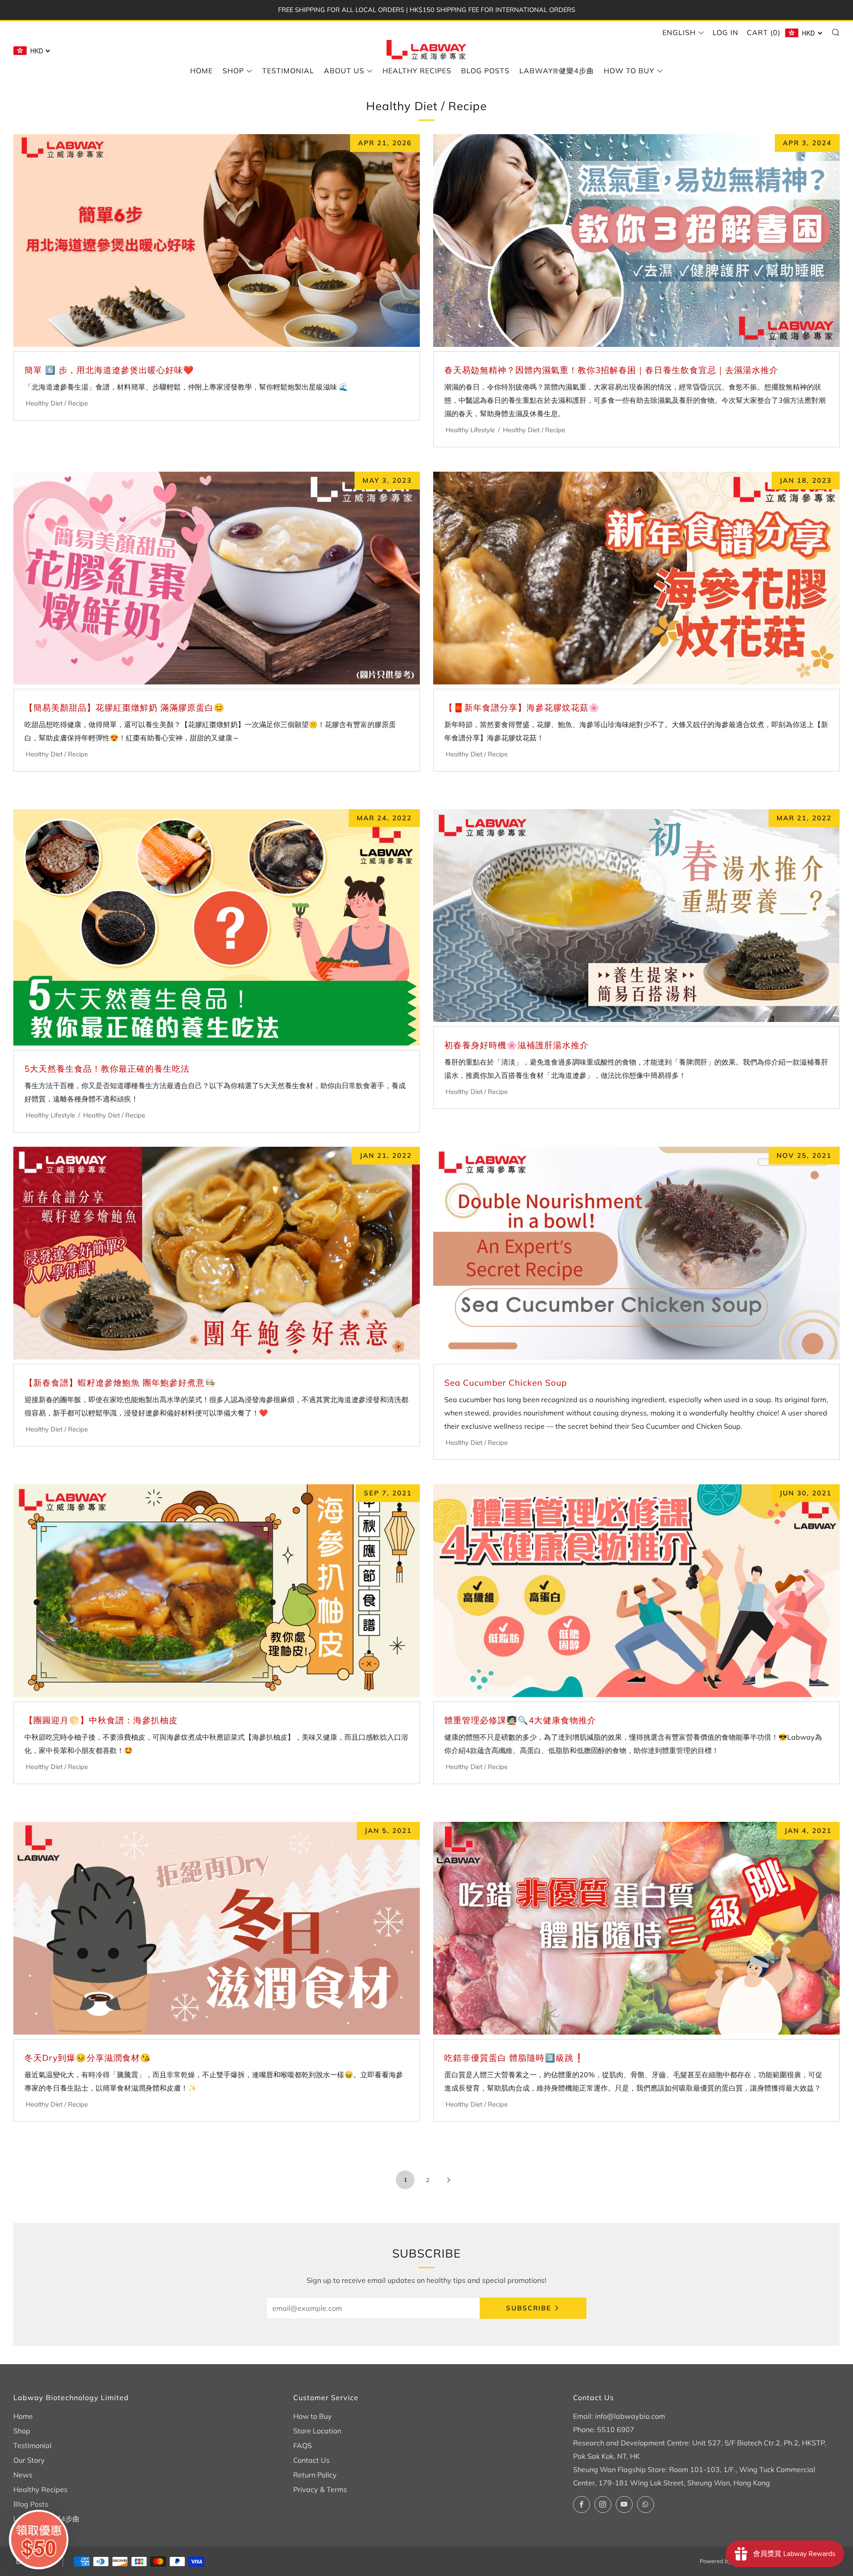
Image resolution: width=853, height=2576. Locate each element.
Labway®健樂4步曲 (557, 71)
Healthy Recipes (417, 71)
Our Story (29, 2460)
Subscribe (529, 2308)
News (23, 2475)
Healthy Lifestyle (470, 430)
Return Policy (315, 2475)
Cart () (764, 32)
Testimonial (288, 71)
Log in (725, 32)
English (679, 32)
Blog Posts (485, 71)
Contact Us (311, 2460)
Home (201, 71)
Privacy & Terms (320, 2489)
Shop (233, 71)
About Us (344, 71)
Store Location (317, 2431)
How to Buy (629, 71)
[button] (39, 2540)
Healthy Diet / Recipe (57, 403)
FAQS (303, 2445)
